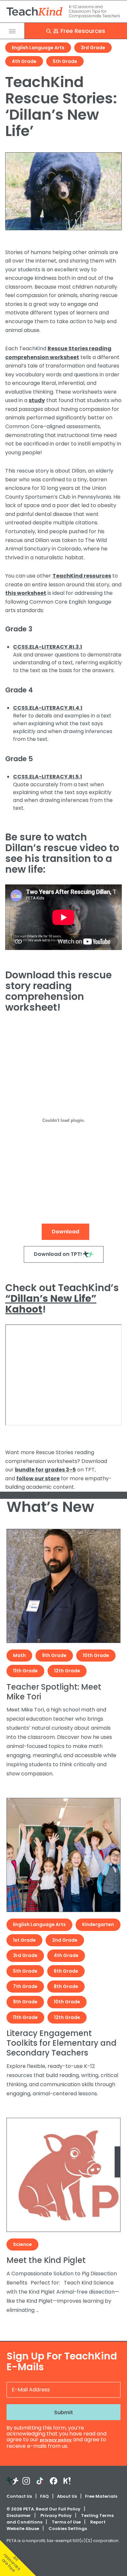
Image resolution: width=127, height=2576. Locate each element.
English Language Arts (38, 48)
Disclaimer (19, 2516)
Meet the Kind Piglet (46, 2260)
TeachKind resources (82, 576)
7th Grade (25, 1986)
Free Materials (101, 2496)
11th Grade (25, 1671)
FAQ (44, 2496)
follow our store (38, 1478)
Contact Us (19, 2496)
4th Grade (24, 61)
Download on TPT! (58, 1254)
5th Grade (65, 61)
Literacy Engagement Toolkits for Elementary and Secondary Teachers (62, 2043)
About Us (67, 2496)
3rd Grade (93, 48)
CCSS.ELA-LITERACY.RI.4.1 (48, 708)
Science (22, 2244)
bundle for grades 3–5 (45, 1470)
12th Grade (67, 1671)
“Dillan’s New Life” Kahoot (51, 1304)
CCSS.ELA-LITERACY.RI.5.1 (48, 777)
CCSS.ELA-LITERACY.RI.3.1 (48, 647)
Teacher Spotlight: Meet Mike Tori (54, 1692)
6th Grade (66, 1971)
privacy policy (56, 2440)
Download (65, 1232)
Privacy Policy (56, 2516)
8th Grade (66, 1986)
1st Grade (24, 1940)
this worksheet (26, 593)
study (37, 400)
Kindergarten (98, 1924)
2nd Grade (65, 1940)
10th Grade (96, 1655)
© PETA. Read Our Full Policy (43, 2509)
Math (19, 1655)
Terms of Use (66, 2522)
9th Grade (54, 1655)
